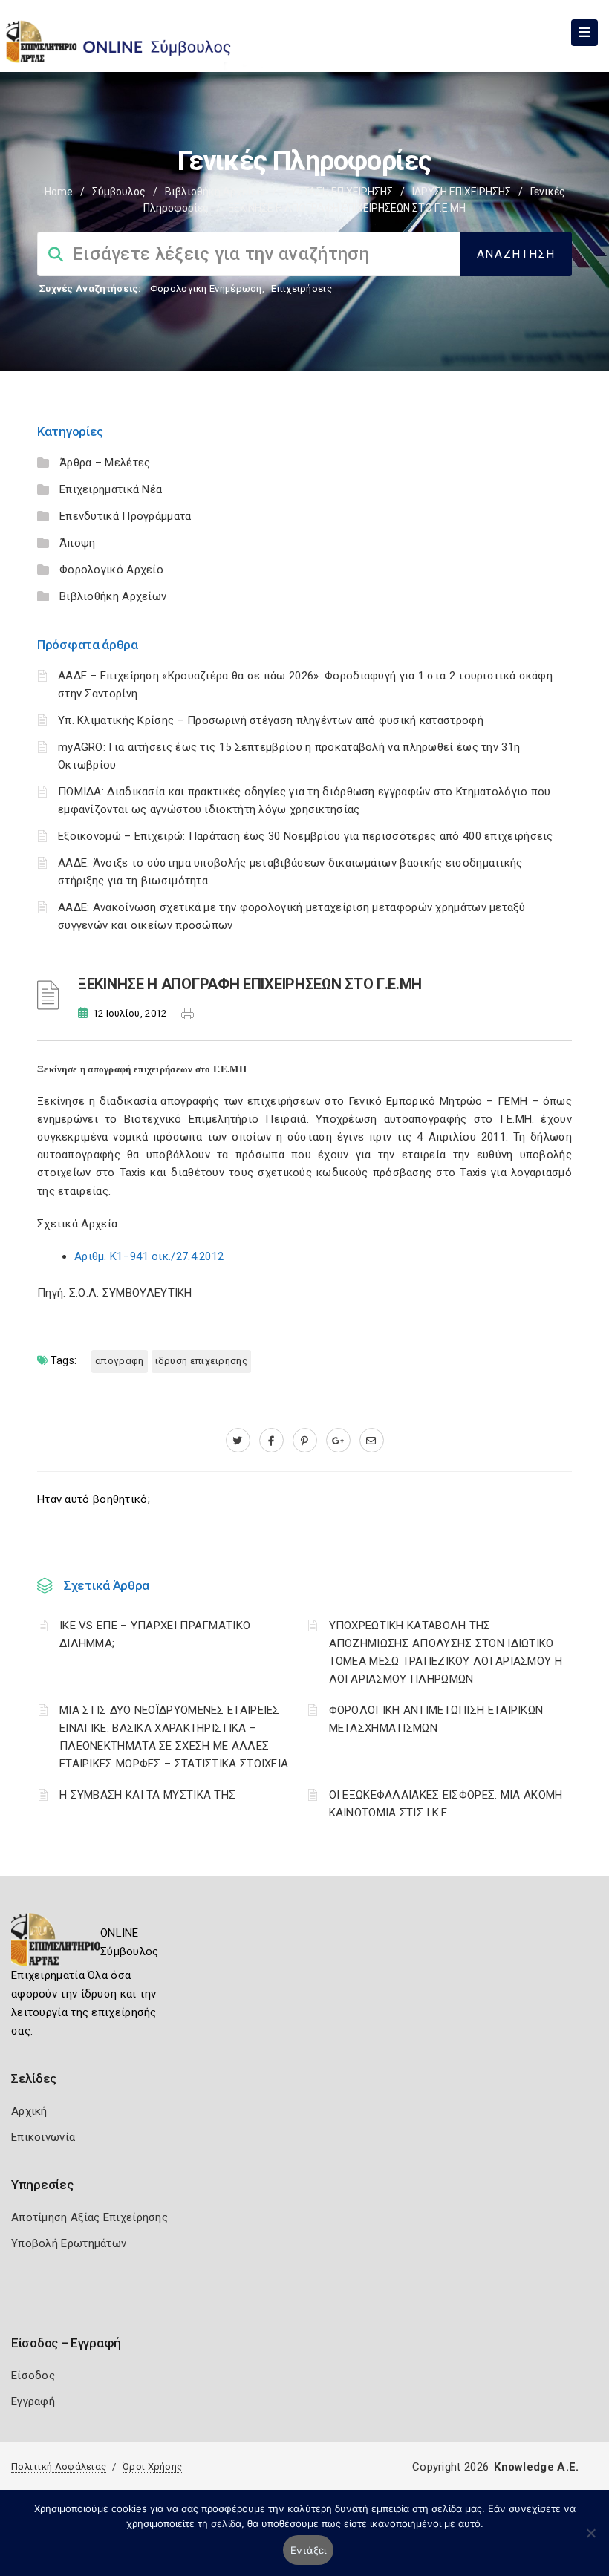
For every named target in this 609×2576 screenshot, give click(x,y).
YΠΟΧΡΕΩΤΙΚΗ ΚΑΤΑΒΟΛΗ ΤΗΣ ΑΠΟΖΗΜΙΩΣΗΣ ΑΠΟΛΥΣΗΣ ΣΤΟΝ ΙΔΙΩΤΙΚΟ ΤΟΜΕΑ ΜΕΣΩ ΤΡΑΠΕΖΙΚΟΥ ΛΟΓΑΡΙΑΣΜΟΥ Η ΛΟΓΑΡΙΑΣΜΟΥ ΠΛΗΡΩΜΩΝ (446, 1652)
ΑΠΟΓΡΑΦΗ (119, 1361)
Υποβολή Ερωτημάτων (69, 2243)
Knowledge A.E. (536, 2467)
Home (59, 192)
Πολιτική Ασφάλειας (59, 2466)
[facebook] (271, 1441)
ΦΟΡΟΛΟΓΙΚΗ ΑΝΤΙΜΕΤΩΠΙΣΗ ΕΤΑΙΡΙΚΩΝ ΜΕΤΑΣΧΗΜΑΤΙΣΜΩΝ (436, 1719)
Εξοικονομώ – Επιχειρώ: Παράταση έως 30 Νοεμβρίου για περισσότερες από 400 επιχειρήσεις (306, 836)
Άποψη (78, 543)
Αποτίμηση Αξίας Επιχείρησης (89, 2217)
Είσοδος (33, 2376)
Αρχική (29, 2111)
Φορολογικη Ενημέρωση (206, 288)
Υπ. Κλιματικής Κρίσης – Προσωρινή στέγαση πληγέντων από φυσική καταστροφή (271, 720)
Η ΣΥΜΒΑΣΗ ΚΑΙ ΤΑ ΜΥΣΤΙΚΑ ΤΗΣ (147, 1795)
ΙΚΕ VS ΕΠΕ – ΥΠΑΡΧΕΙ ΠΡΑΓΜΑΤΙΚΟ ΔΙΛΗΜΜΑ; (155, 1634)
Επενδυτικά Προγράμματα (126, 516)
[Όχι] (590, 2540)
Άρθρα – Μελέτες (105, 463)
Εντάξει (309, 2550)
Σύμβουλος (119, 192)
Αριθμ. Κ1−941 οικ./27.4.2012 (149, 1256)
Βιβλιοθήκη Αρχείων (215, 192)
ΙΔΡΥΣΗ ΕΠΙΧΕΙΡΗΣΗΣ (462, 192)
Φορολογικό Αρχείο (111, 570)
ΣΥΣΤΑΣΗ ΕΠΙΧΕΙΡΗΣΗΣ (339, 192)
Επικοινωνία (43, 2137)
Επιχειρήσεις (302, 288)
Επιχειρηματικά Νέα (111, 489)
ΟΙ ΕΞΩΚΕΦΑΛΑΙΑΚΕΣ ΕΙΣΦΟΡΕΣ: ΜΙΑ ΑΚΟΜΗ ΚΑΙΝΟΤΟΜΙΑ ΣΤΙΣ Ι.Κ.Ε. (446, 1804)
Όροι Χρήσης (152, 2466)
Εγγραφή (33, 2401)
